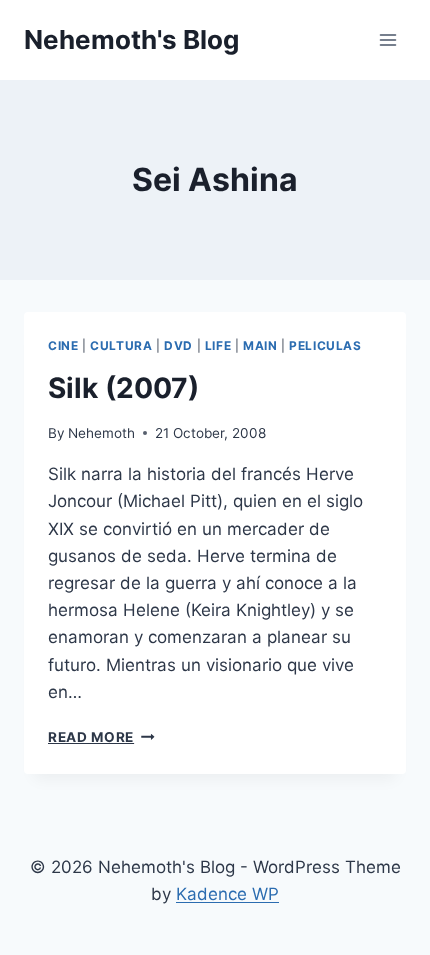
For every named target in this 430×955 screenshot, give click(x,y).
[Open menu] (387, 39)
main (260, 345)
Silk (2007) (123, 388)
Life (218, 345)
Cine (63, 345)
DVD (178, 345)
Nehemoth (101, 433)
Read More (101, 737)
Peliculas (325, 345)
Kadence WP (227, 894)
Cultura (121, 345)
